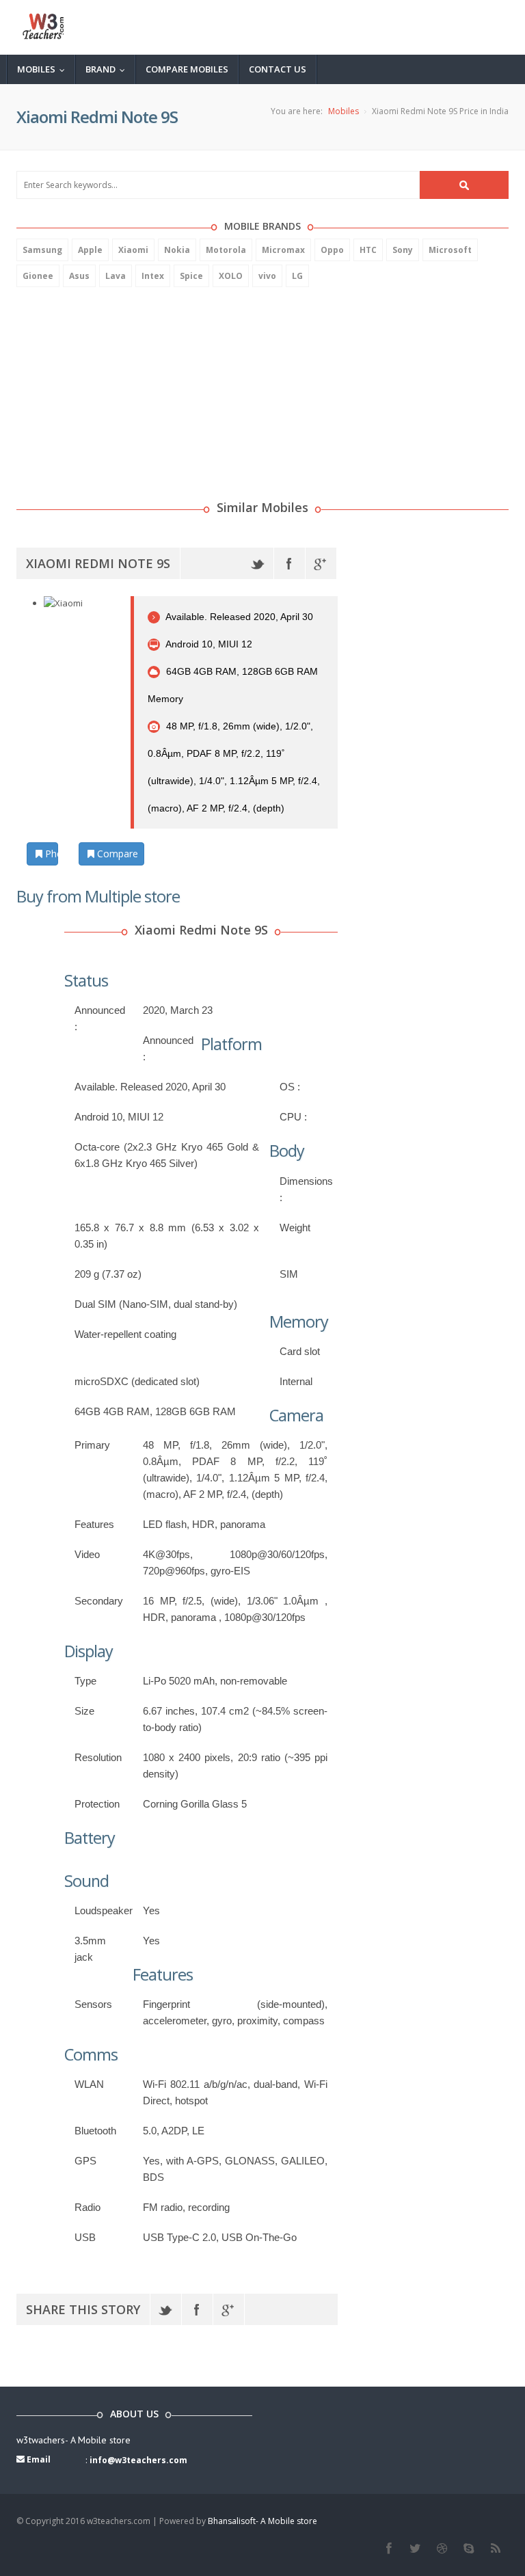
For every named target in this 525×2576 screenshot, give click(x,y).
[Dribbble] (442, 2549)
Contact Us (278, 69)
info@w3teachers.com (138, 2460)
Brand (108, 69)
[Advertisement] (119, 386)
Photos (50, 854)
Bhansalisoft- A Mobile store (262, 2521)
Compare (116, 854)
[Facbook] (389, 2549)
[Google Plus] (321, 563)
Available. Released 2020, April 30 (238, 617)
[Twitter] (258, 563)
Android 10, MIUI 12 (208, 644)
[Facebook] (290, 563)
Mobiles (44, 69)
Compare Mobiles (187, 69)
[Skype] (469, 2549)
